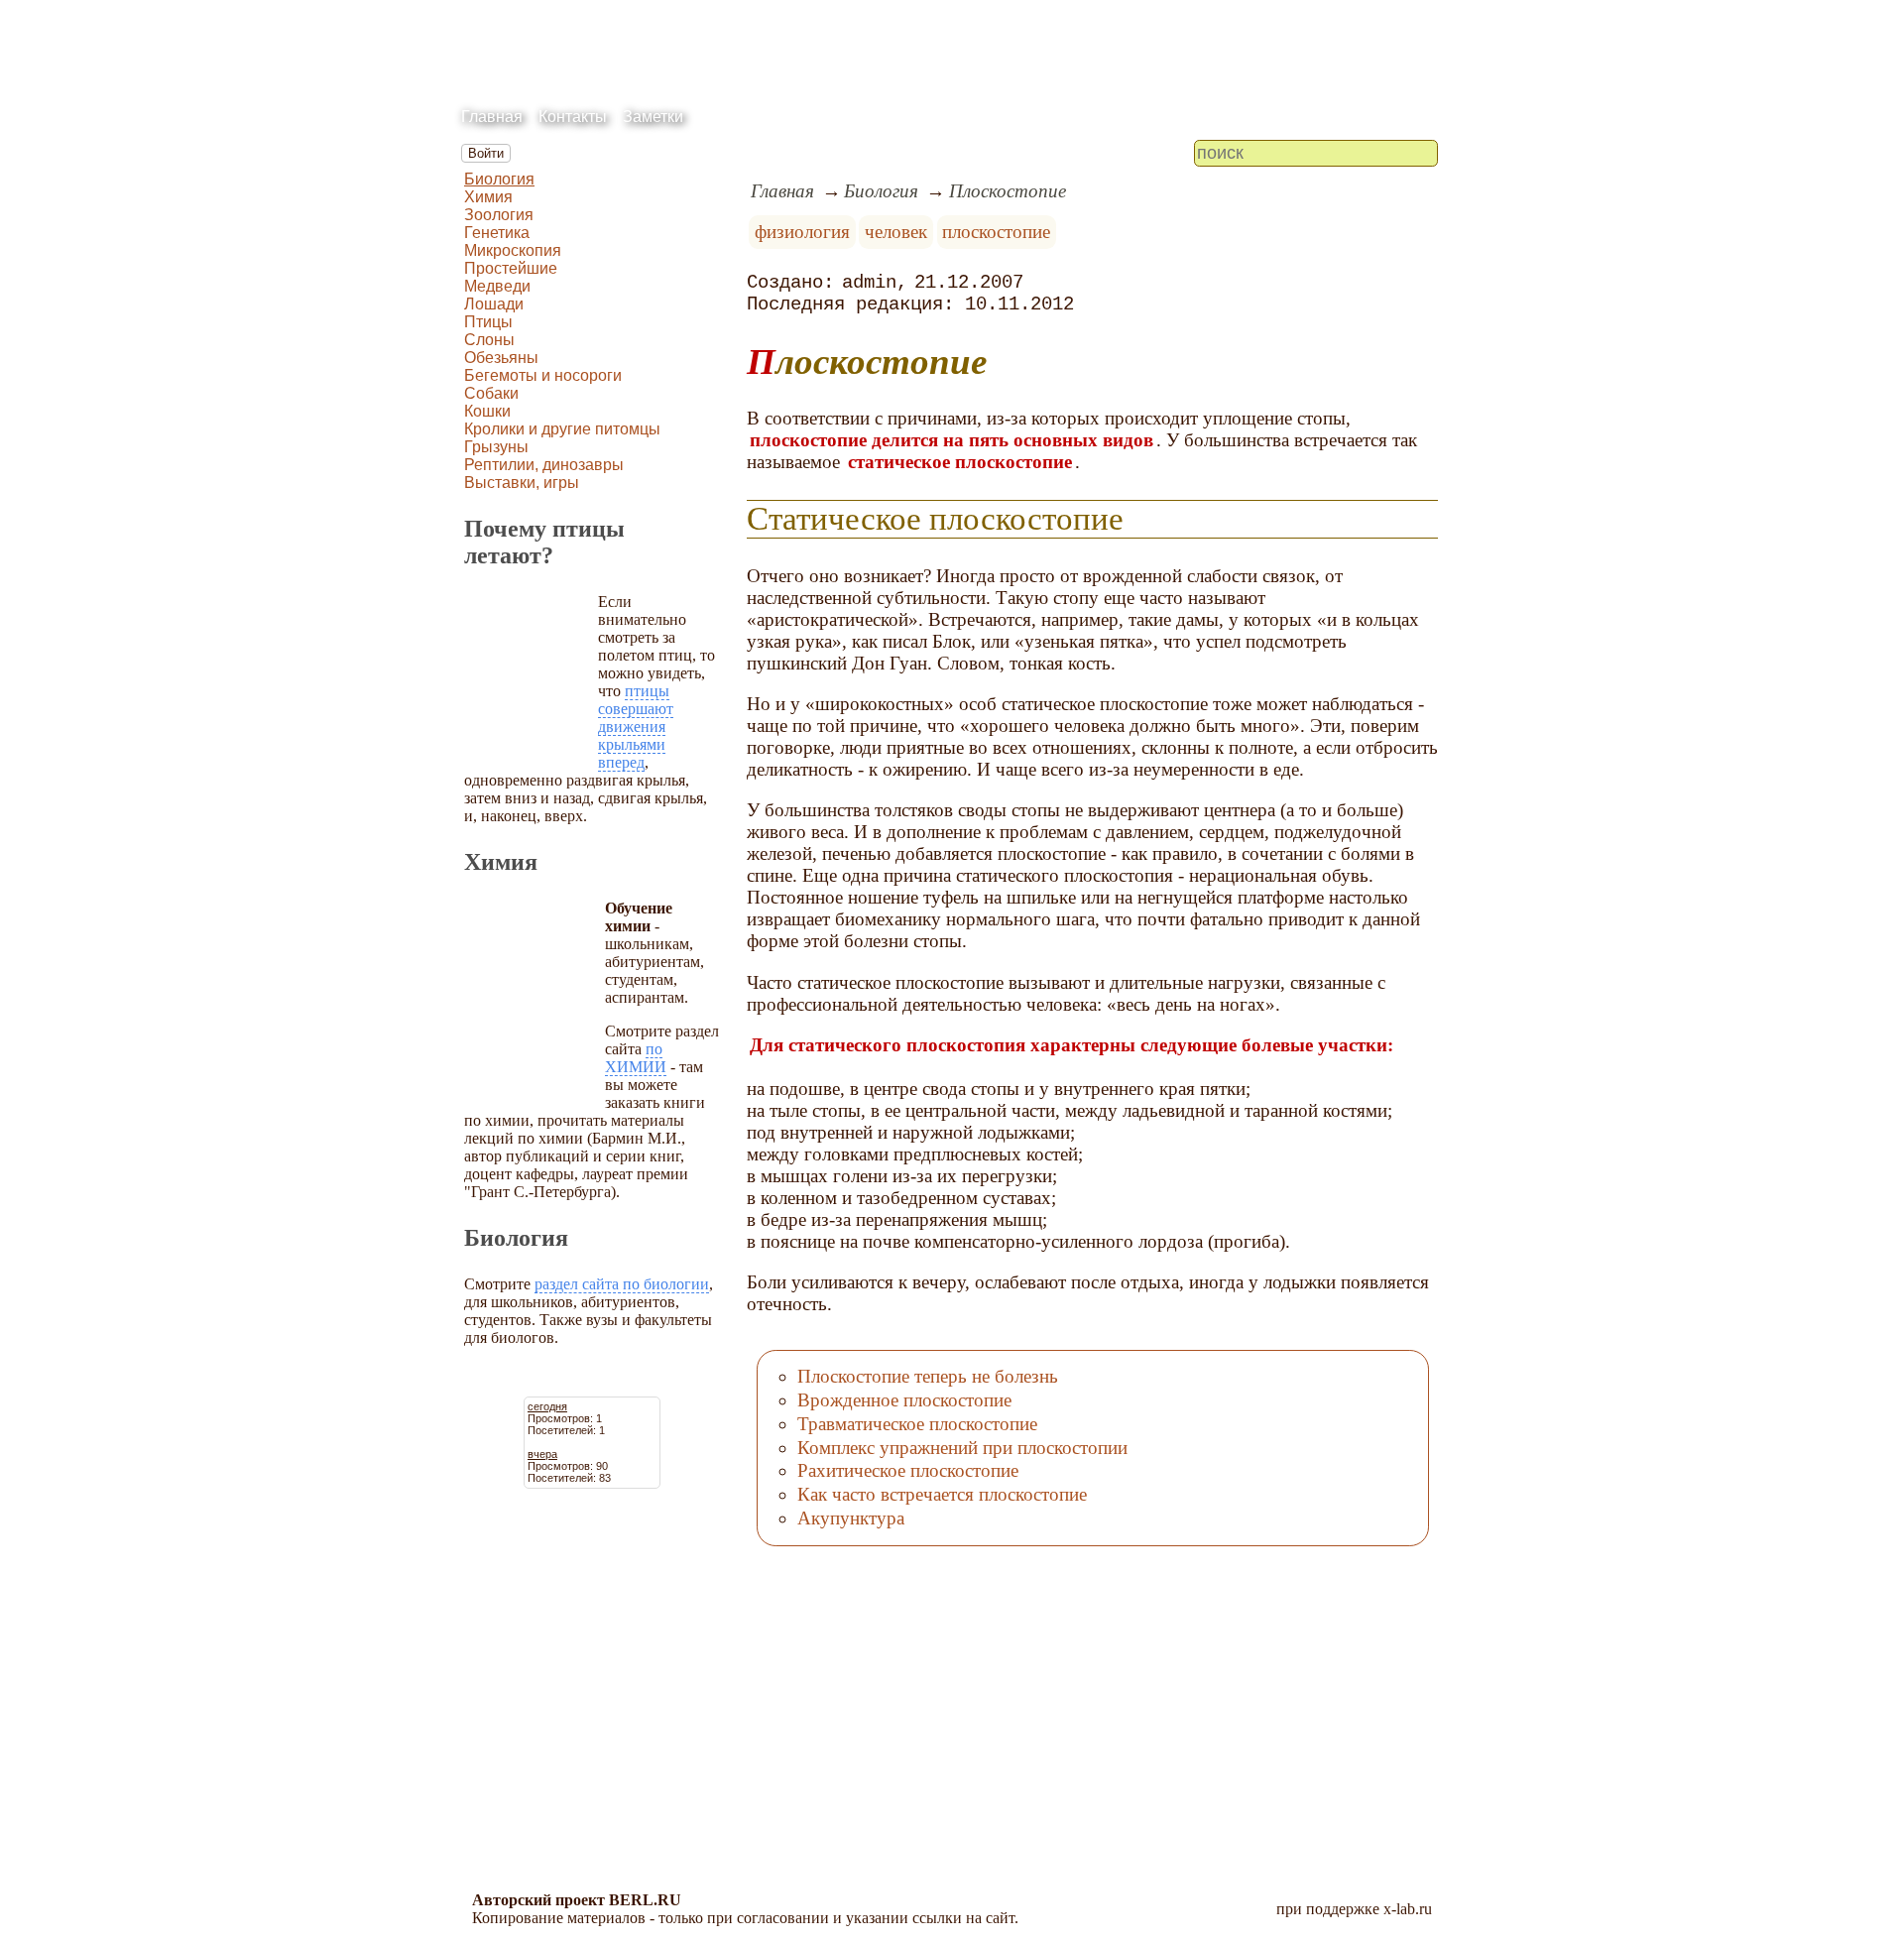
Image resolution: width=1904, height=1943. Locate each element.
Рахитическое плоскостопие (908, 1470)
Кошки (487, 411)
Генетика (497, 233)
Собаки (491, 393)
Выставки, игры (522, 483)
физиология (802, 232)
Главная (492, 117)
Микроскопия (513, 250)
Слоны (489, 340)
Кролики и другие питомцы (562, 429)
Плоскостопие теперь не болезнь (928, 1376)
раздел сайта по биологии (622, 1284)
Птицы (488, 322)
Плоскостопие (1008, 191)
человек (896, 232)
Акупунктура (851, 1518)
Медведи (497, 286)
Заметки (653, 117)
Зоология (499, 215)
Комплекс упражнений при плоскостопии (962, 1448)
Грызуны (496, 447)
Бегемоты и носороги (543, 375)
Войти (486, 153)
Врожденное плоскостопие (904, 1400)
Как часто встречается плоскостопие (942, 1494)
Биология (499, 179)
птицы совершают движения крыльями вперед (636, 727)
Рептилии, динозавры (544, 465)
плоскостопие (996, 232)
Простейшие (511, 268)
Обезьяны (501, 358)
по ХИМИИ (636, 1058)
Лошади (494, 304)
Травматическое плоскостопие (917, 1424)
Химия (488, 197)
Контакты (573, 117)
